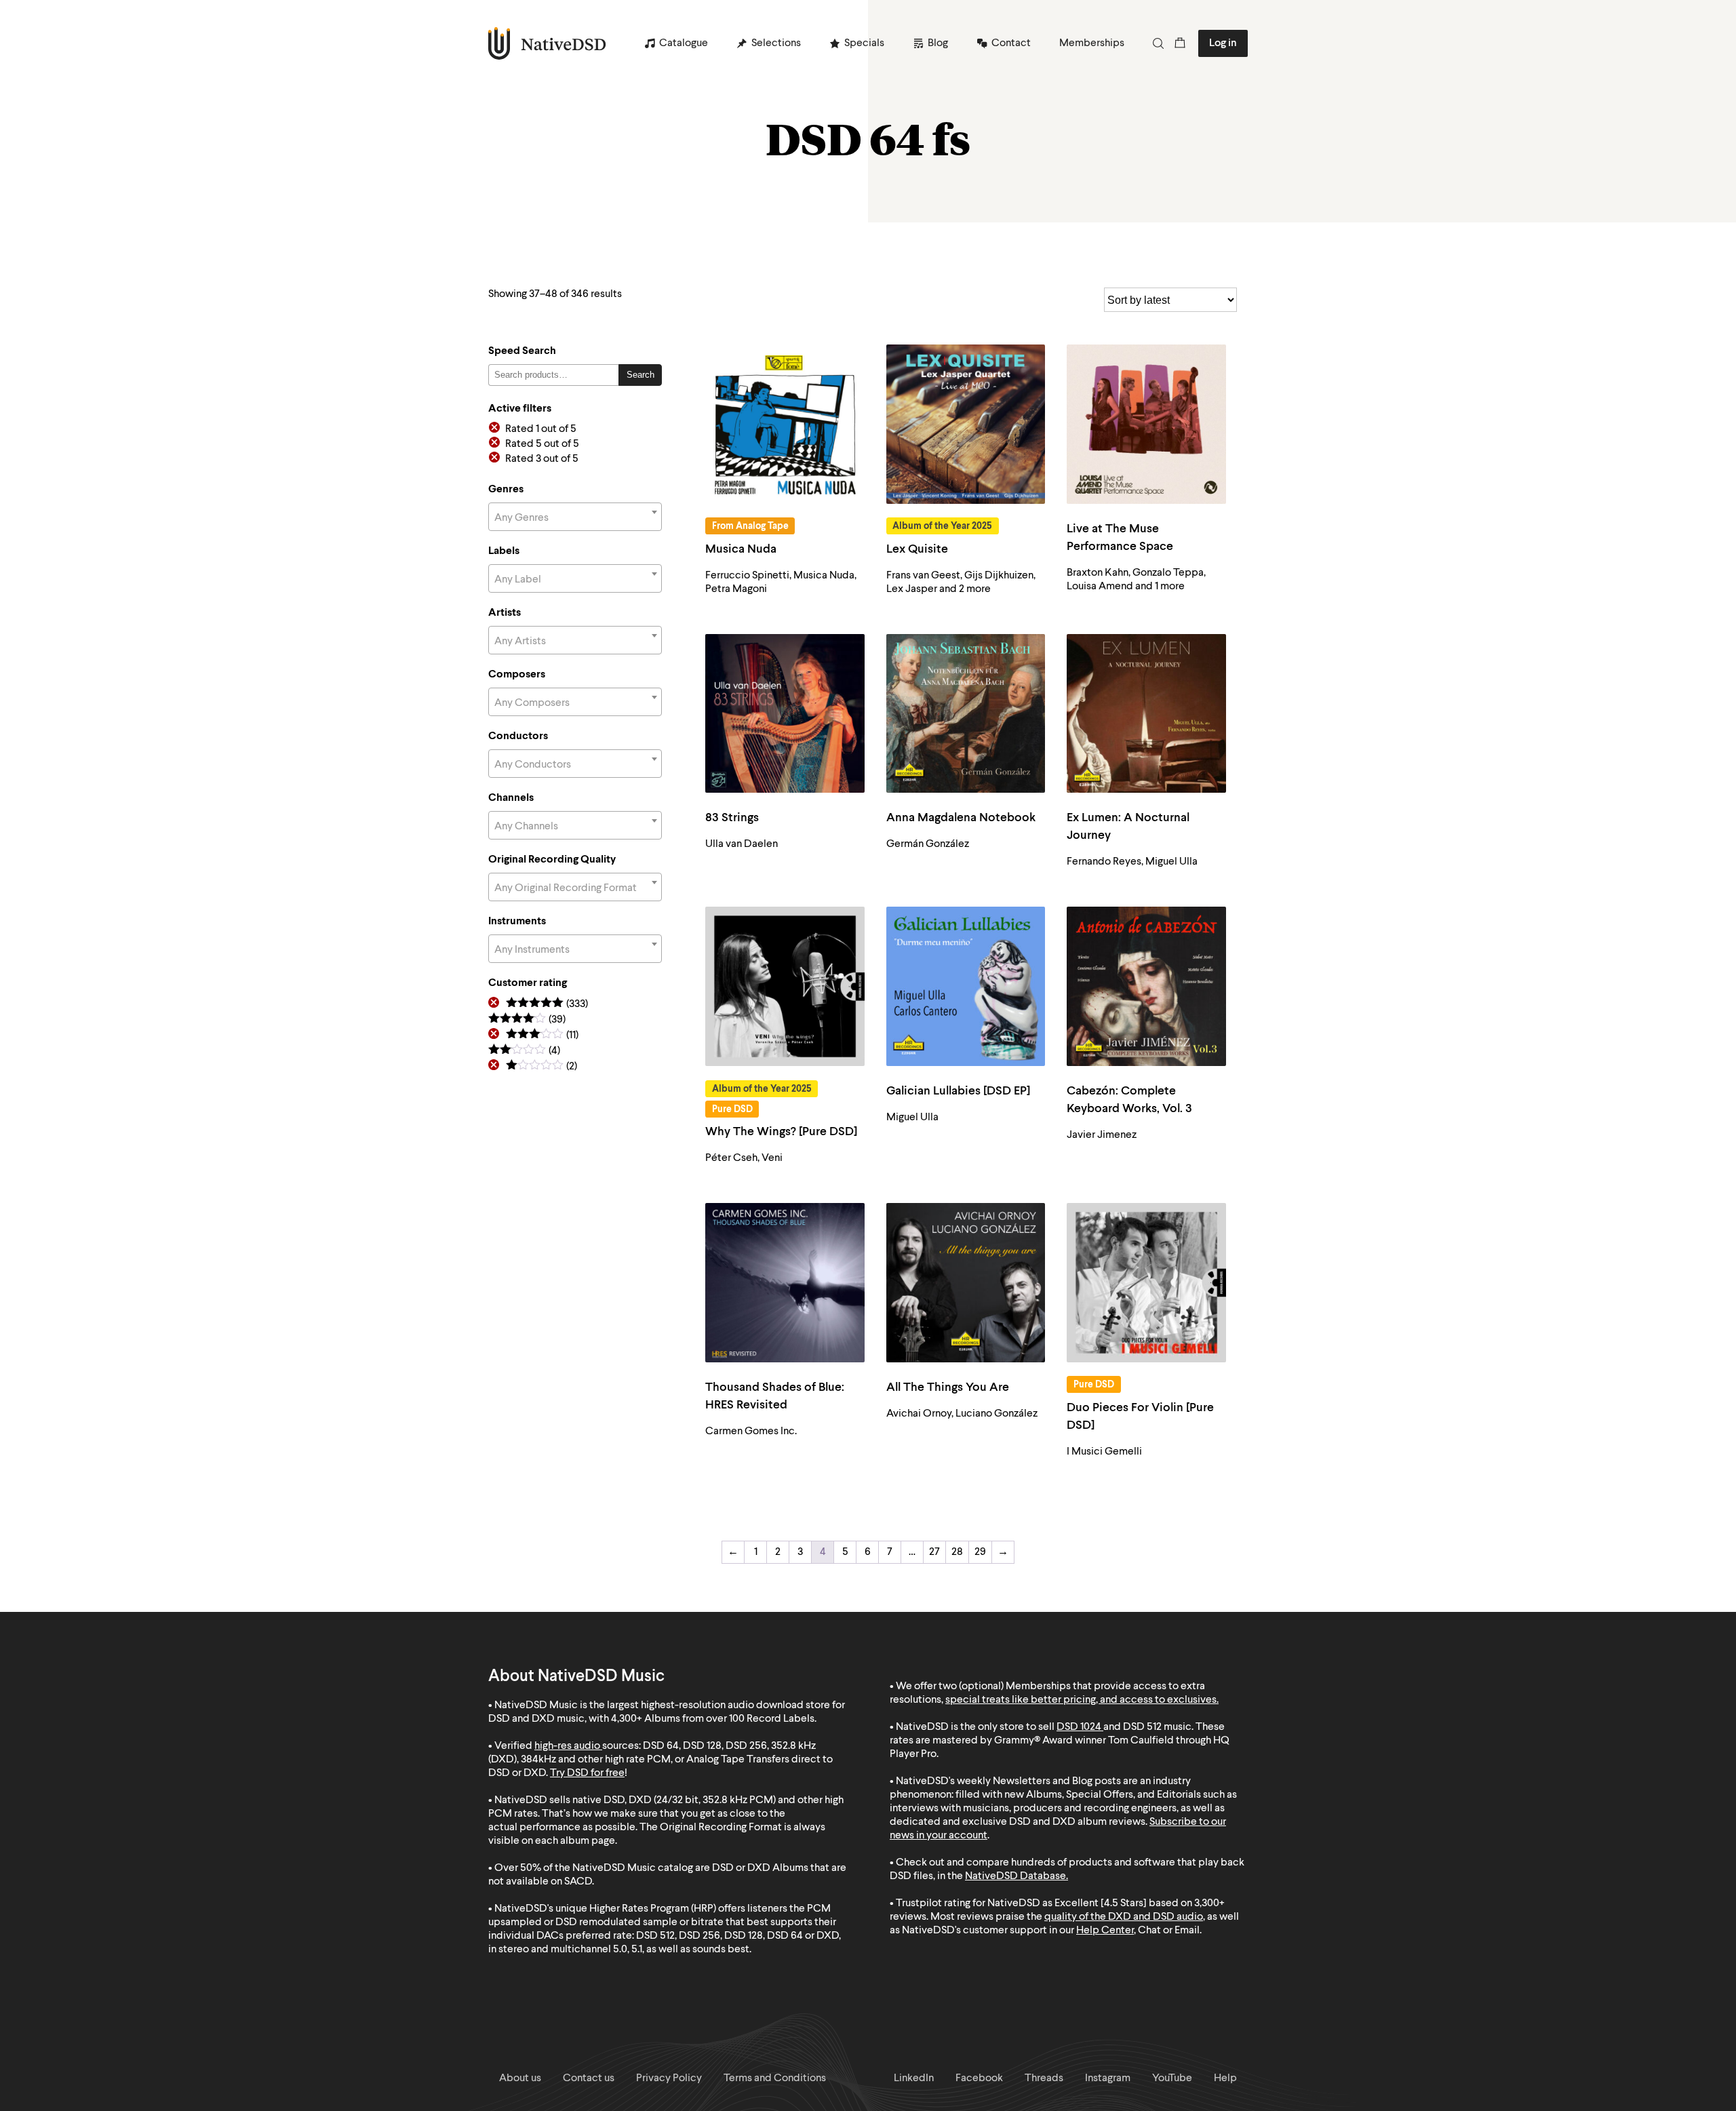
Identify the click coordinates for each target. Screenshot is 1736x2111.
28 (957, 1552)
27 (934, 1552)
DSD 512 (1142, 1727)
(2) (541, 1067)
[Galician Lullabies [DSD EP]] (966, 986)
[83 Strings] (785, 714)
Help (1225, 2078)
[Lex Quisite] (966, 424)
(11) (542, 1036)
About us (520, 2078)
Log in (1223, 43)
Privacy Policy (669, 2078)
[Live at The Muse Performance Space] (1146, 424)
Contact (1011, 43)
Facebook (979, 2078)
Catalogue (684, 43)
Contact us (589, 2078)
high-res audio (567, 1746)
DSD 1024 (1079, 1727)
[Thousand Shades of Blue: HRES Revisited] (785, 1283)
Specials (864, 43)
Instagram (1108, 2078)
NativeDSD (548, 43)
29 (980, 1552)
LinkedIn (914, 2078)
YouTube (1172, 2078)
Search (640, 375)
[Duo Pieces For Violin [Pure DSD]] (1146, 1283)
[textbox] (575, 518)
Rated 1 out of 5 (541, 429)
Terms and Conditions (775, 2078)
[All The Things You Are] (966, 1283)
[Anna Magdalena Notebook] (966, 714)
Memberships (1092, 43)
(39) (527, 1020)
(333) (547, 1005)
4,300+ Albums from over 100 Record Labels (713, 1719)
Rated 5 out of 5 (542, 444)
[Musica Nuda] (785, 424)
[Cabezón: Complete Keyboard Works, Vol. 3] (1146, 986)
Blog (938, 43)
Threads (1044, 2078)
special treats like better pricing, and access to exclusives (1081, 1700)
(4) (524, 1051)
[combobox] (575, 517)
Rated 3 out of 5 (542, 459)
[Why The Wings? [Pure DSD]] (785, 986)
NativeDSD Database (1015, 1876)
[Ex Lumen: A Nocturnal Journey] (1146, 714)
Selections (776, 43)
